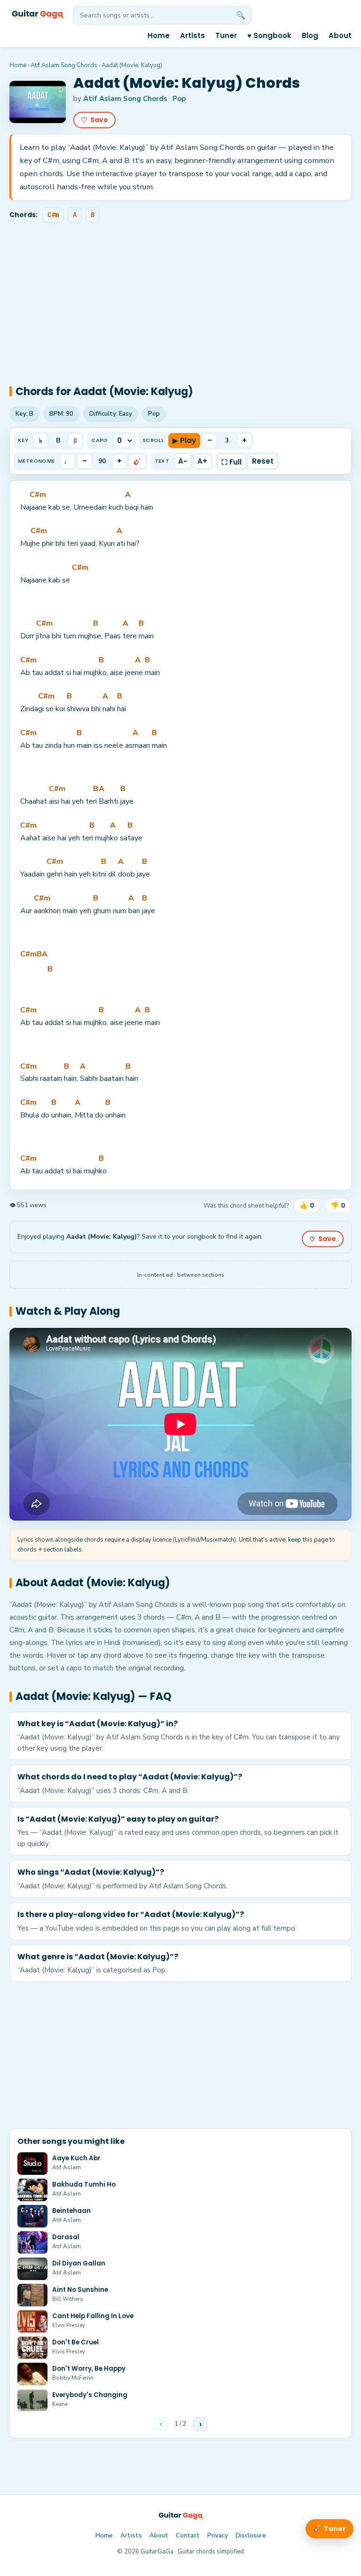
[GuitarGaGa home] (37, 15)
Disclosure (251, 2536)
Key (23, 440)
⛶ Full (232, 462)
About (340, 35)
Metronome (36, 461)
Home (159, 35)
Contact (188, 2536)
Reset (263, 461)
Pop (179, 99)
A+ (202, 461)
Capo (100, 440)
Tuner (226, 35)
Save (94, 120)
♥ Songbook (269, 35)
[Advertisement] (180, 296)
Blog (310, 35)
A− (183, 461)
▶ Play (184, 440)
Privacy (218, 2536)
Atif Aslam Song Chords (64, 65)
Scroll (153, 440)
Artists (192, 35)
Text (162, 461)
